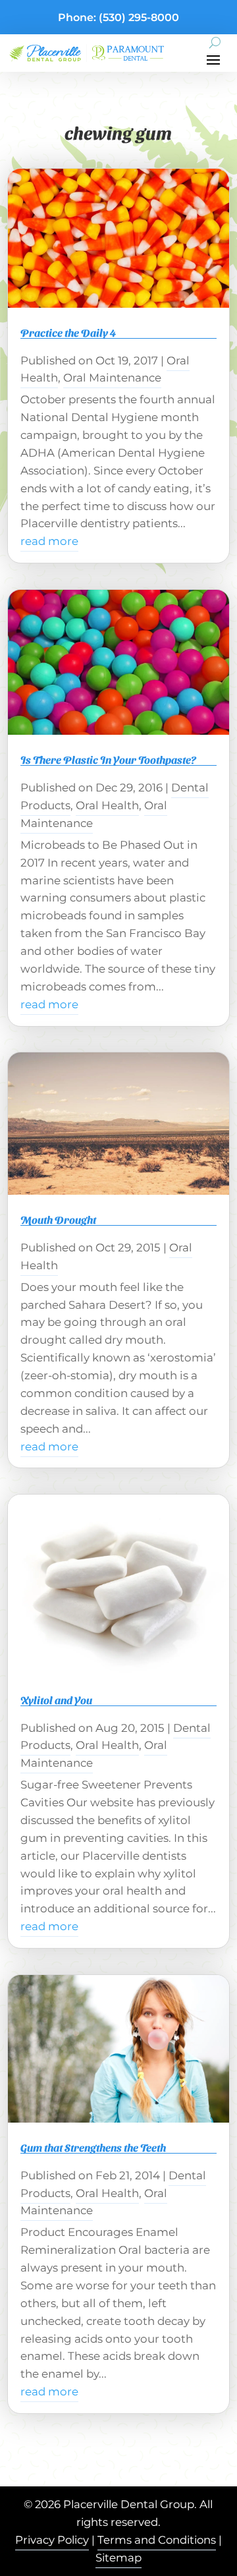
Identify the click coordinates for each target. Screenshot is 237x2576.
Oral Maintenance (112, 378)
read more (49, 541)
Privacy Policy (52, 2540)
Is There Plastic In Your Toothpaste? (108, 759)
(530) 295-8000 (139, 17)
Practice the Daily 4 (68, 332)
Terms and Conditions (157, 2540)
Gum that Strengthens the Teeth (93, 2147)
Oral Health (107, 805)
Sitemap (118, 2558)
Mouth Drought (58, 1219)
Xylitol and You (56, 1700)
